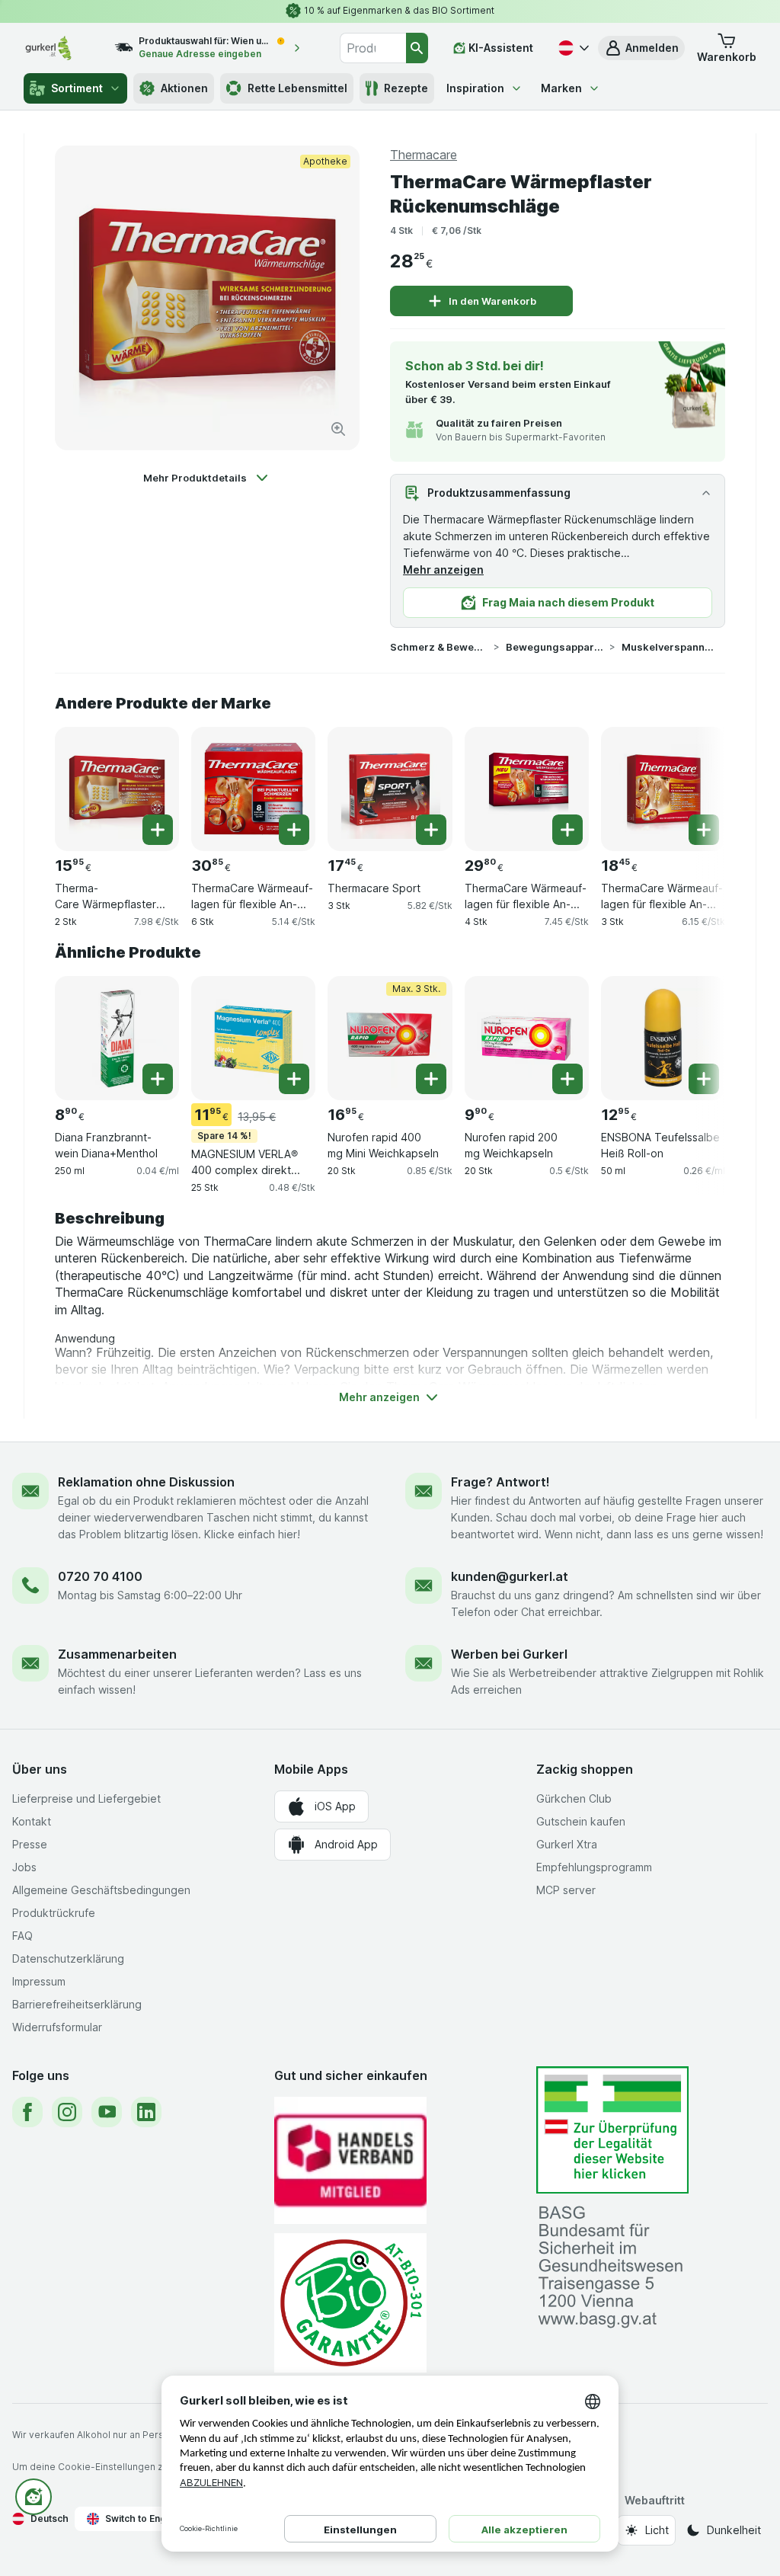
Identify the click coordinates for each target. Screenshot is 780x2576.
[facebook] (27, 2112)
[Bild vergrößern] (338, 429)
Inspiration (475, 88)
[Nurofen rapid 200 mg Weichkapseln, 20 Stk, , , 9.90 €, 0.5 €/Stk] (527, 1038)
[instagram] (67, 2112)
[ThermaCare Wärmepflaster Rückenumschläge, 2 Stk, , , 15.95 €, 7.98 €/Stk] (117, 789)
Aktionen (184, 88)
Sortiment (77, 88)
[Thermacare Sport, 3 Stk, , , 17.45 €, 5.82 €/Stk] (390, 789)
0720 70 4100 (100, 1576)
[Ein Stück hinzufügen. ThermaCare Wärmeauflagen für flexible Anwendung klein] (294, 830)
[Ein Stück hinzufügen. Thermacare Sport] (431, 830)
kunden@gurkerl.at (510, 1576)
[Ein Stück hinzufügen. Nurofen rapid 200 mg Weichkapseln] (567, 1079)
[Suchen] (417, 48)
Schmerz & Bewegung (439, 647)
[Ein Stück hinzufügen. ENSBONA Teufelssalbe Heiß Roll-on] (704, 1079)
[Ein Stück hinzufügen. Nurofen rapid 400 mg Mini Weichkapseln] (431, 1079)
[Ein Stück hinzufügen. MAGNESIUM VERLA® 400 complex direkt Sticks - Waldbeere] (294, 1079)
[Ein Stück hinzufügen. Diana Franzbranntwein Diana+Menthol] (158, 1079)
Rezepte (406, 88)
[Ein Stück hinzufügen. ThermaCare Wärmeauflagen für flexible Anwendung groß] (567, 830)
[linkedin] (146, 2112)
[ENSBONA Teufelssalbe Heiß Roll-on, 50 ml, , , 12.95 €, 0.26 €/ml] (663, 1038)
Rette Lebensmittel (297, 88)
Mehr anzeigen (443, 570)
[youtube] (107, 2112)
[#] (612, 2130)
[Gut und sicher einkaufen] (350, 2303)
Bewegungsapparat (555, 647)
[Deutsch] (572, 48)
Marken (561, 88)
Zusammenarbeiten (117, 1654)
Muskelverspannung (670, 647)
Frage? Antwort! (500, 1482)
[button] (641, 48)
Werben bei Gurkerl (509, 1654)
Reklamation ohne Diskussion (146, 1482)
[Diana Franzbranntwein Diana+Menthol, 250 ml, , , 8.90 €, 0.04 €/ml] (117, 1038)
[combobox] (373, 48)
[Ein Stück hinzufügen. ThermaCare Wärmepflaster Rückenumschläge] (158, 830)
